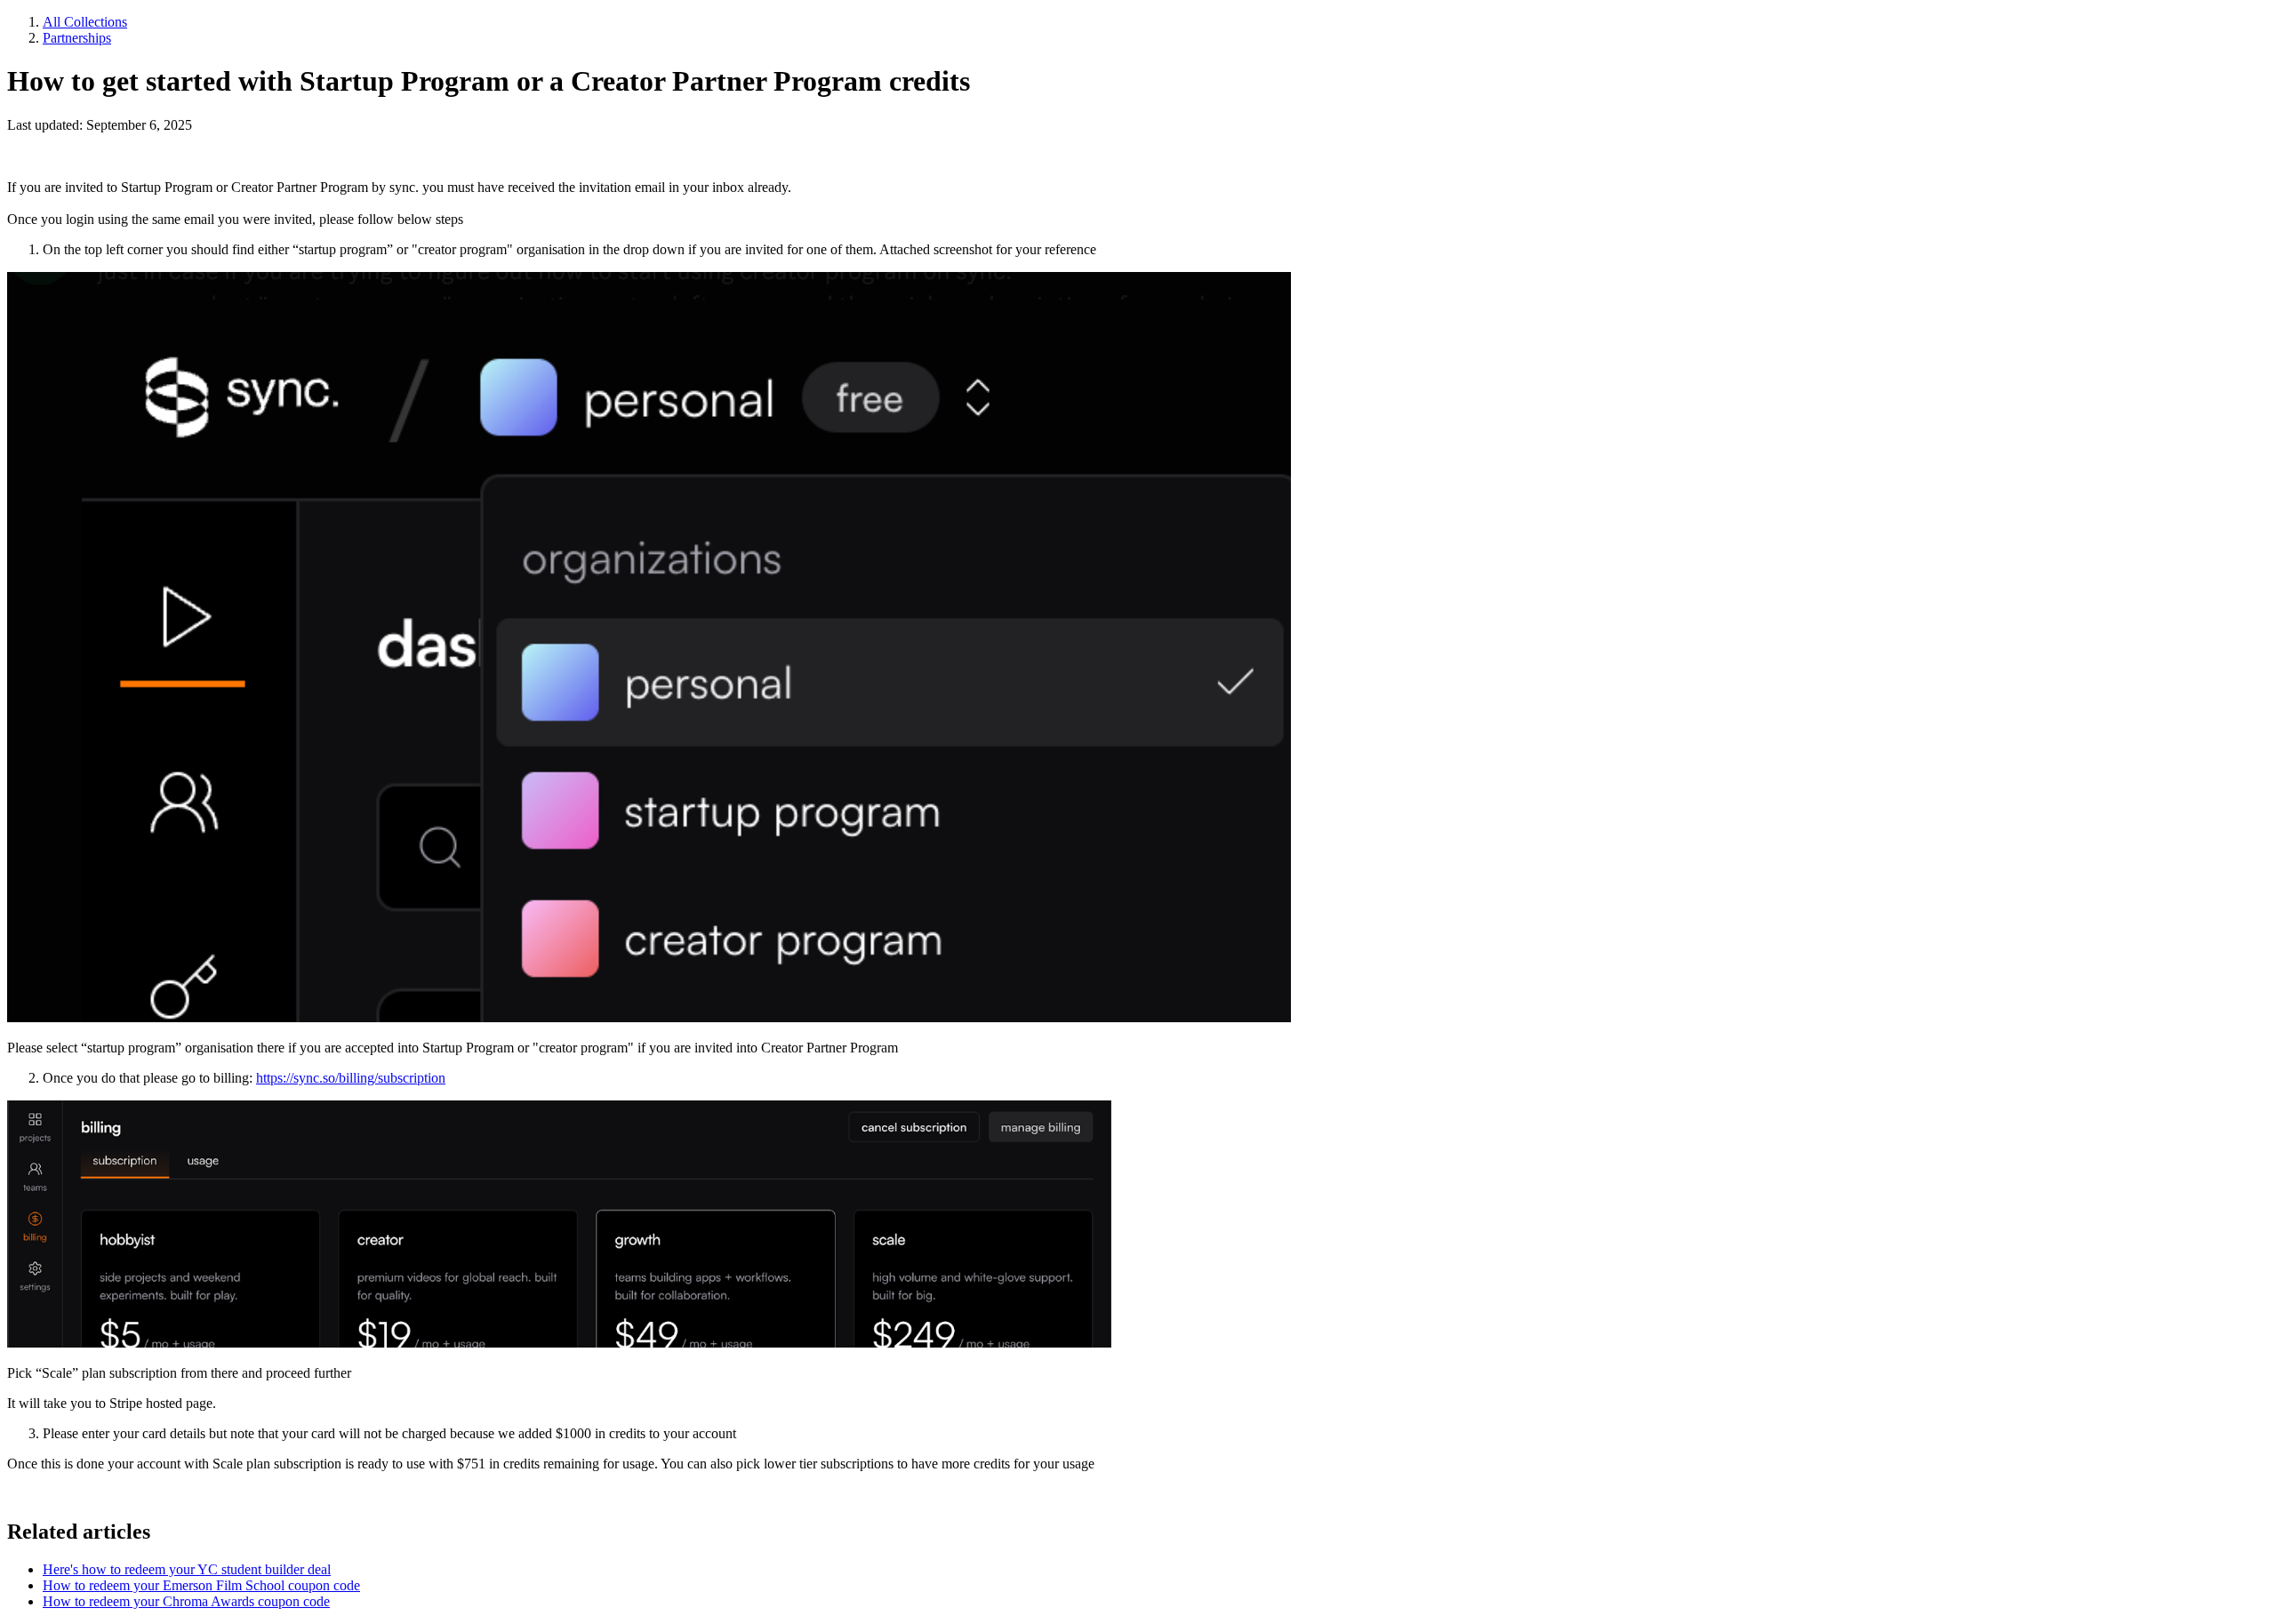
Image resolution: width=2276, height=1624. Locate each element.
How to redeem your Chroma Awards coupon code (186, 1601)
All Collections (85, 22)
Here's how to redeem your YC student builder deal (187, 1569)
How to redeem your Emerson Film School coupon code (201, 1585)
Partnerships (77, 38)
